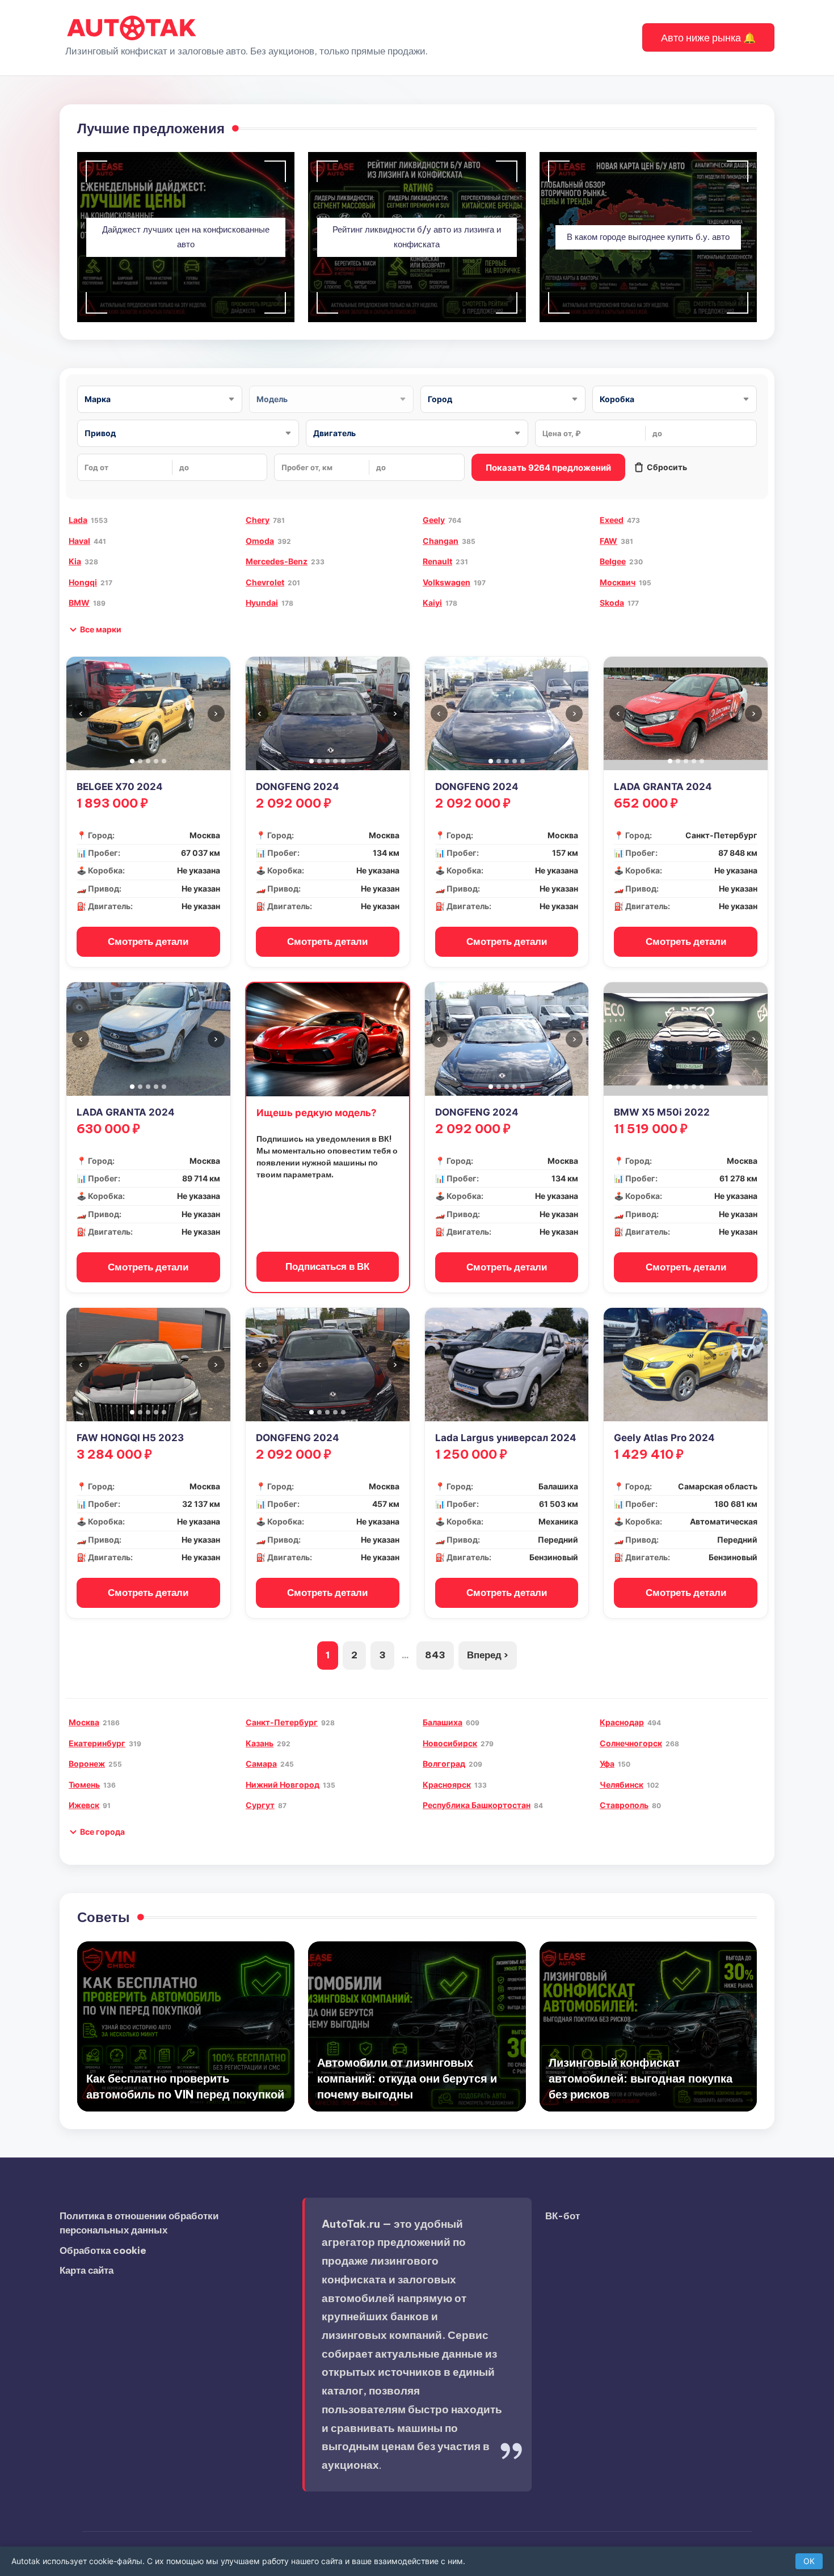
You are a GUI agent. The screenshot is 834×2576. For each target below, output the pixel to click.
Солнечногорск (631, 1743)
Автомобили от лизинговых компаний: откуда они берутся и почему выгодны (407, 2078)
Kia (75, 561)
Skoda (612, 603)
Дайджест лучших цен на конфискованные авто (186, 237)
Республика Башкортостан (477, 1805)
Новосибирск (450, 1743)
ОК (809, 2561)
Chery (258, 520)
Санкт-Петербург (282, 1722)
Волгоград (444, 1764)
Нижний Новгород (283, 1785)
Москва (84, 1722)
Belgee (613, 561)
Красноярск (447, 1785)
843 (435, 1655)
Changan (441, 541)
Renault (437, 561)
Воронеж (87, 1764)
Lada (78, 520)
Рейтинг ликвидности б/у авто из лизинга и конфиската (417, 237)
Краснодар (622, 1722)
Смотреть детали (148, 941)
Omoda (260, 541)
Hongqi (83, 582)
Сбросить (667, 467)
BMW (79, 603)
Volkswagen (447, 582)
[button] (708, 37)
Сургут (260, 1805)
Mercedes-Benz (277, 561)
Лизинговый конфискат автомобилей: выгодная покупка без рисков (641, 2078)
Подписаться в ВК (327, 1266)
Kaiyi (432, 603)
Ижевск (84, 1805)
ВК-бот (563, 2216)
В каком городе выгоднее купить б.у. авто (648, 237)
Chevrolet (265, 582)
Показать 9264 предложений (548, 468)
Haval (79, 541)
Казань (260, 1743)
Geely (434, 520)
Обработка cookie (103, 2250)
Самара (261, 1764)
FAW (608, 541)
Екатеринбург (97, 1743)
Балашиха (443, 1722)
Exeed (612, 520)
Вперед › (488, 1655)
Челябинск (622, 1785)
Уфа (607, 1764)
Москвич (618, 582)
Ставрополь (624, 1805)
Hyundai (262, 603)
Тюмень (84, 1785)
